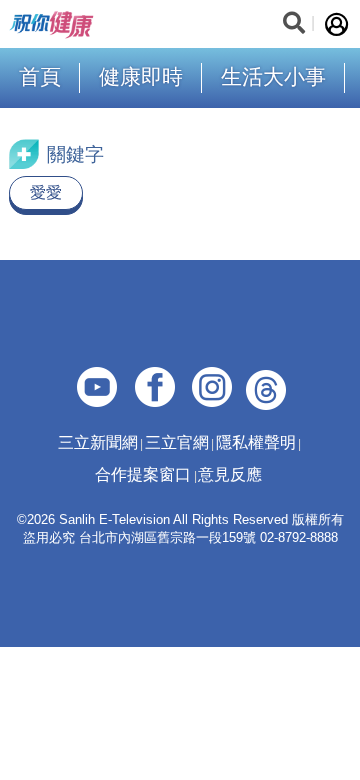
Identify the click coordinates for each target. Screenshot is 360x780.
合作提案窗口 (143, 474)
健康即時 (141, 76)
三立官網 (177, 442)
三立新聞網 (98, 442)
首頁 (40, 76)
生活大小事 (273, 76)
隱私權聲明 (256, 442)
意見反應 (230, 474)
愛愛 (46, 192)
